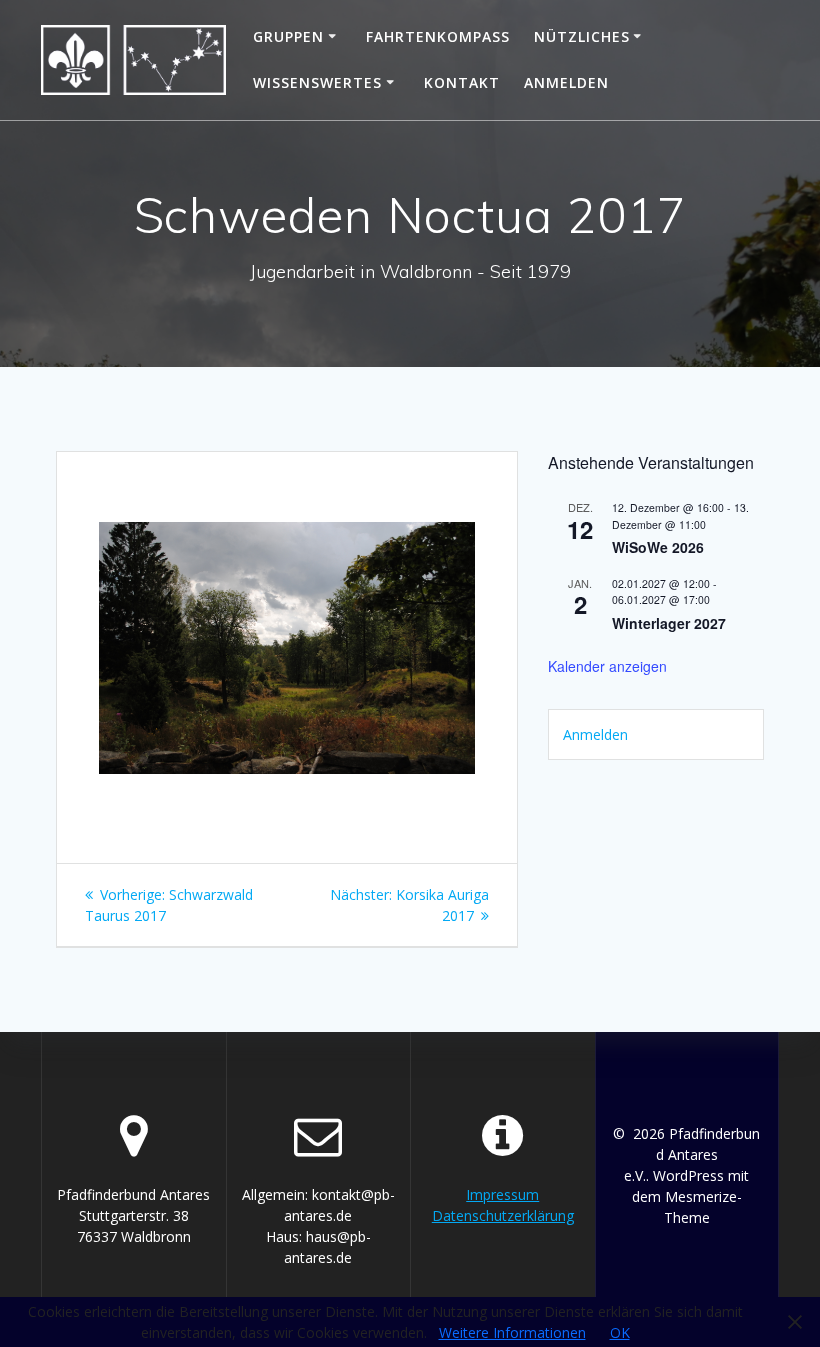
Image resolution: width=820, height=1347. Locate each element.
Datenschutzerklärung (503, 1215)
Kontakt (462, 82)
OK (620, 1332)
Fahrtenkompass (438, 36)
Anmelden (566, 82)
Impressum (502, 1194)
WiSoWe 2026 (658, 547)
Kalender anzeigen (607, 666)
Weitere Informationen (512, 1332)
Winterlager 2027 (669, 623)
